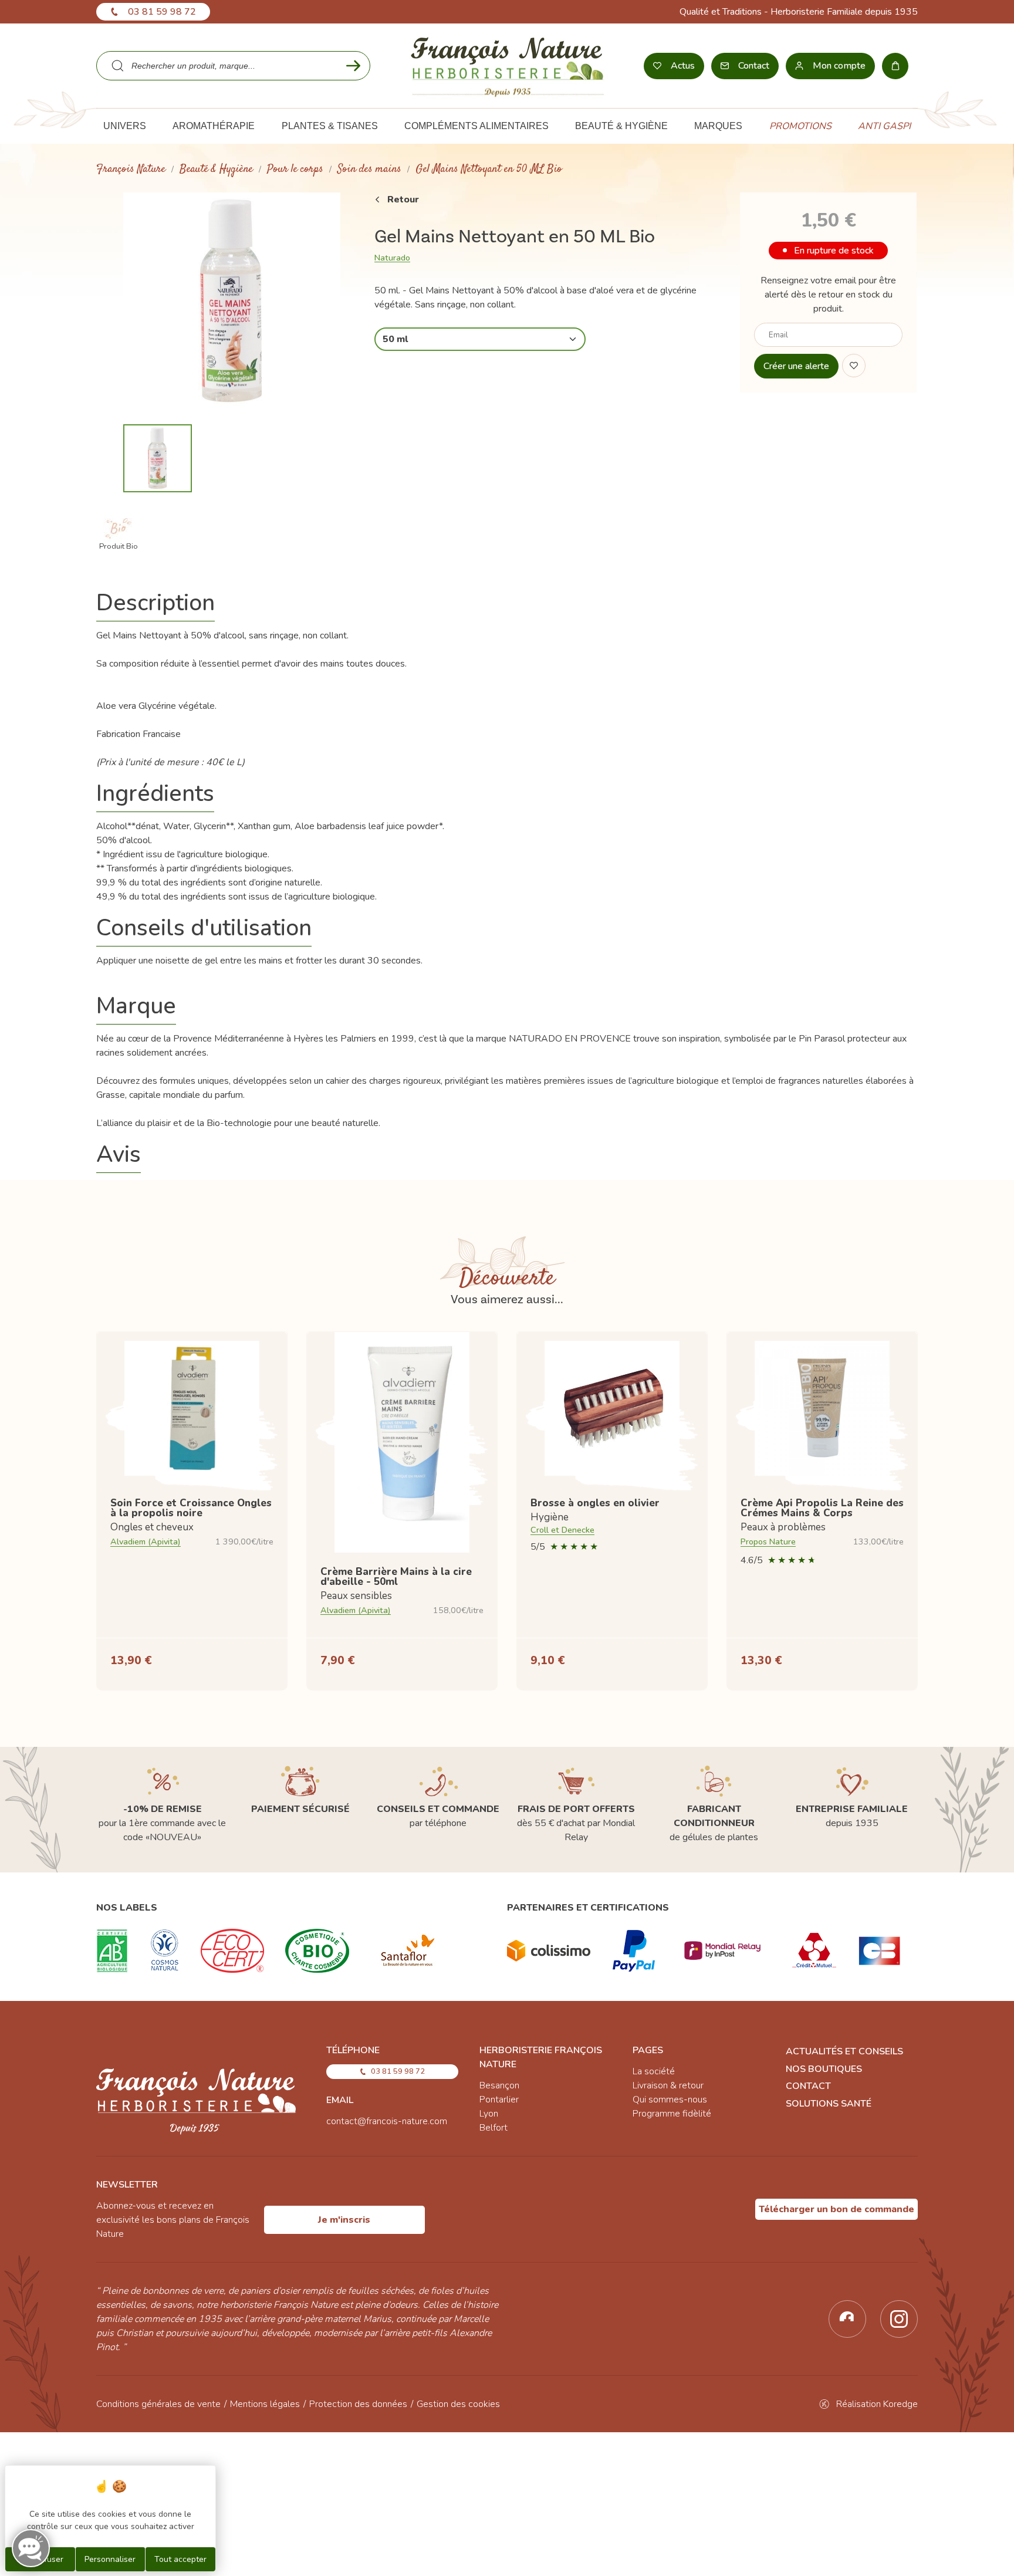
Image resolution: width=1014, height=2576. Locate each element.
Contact (808, 2086)
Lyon (489, 2114)
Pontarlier (499, 2100)
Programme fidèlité (672, 2114)
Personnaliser (110, 2559)
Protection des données (358, 2404)
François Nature (131, 169)
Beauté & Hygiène (216, 169)
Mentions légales (265, 2404)
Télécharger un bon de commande (836, 2209)
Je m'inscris (344, 2220)
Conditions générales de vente (158, 2404)
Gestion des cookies (458, 2404)
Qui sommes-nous (670, 2100)
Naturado (392, 258)
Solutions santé (829, 2104)
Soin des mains (369, 169)
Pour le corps (295, 169)
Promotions (800, 126)
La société (654, 2071)
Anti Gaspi (884, 126)
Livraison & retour (668, 2085)
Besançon (499, 2085)
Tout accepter (180, 2559)
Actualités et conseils (844, 2051)
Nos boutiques (824, 2069)
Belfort (494, 2128)
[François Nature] (507, 66)
